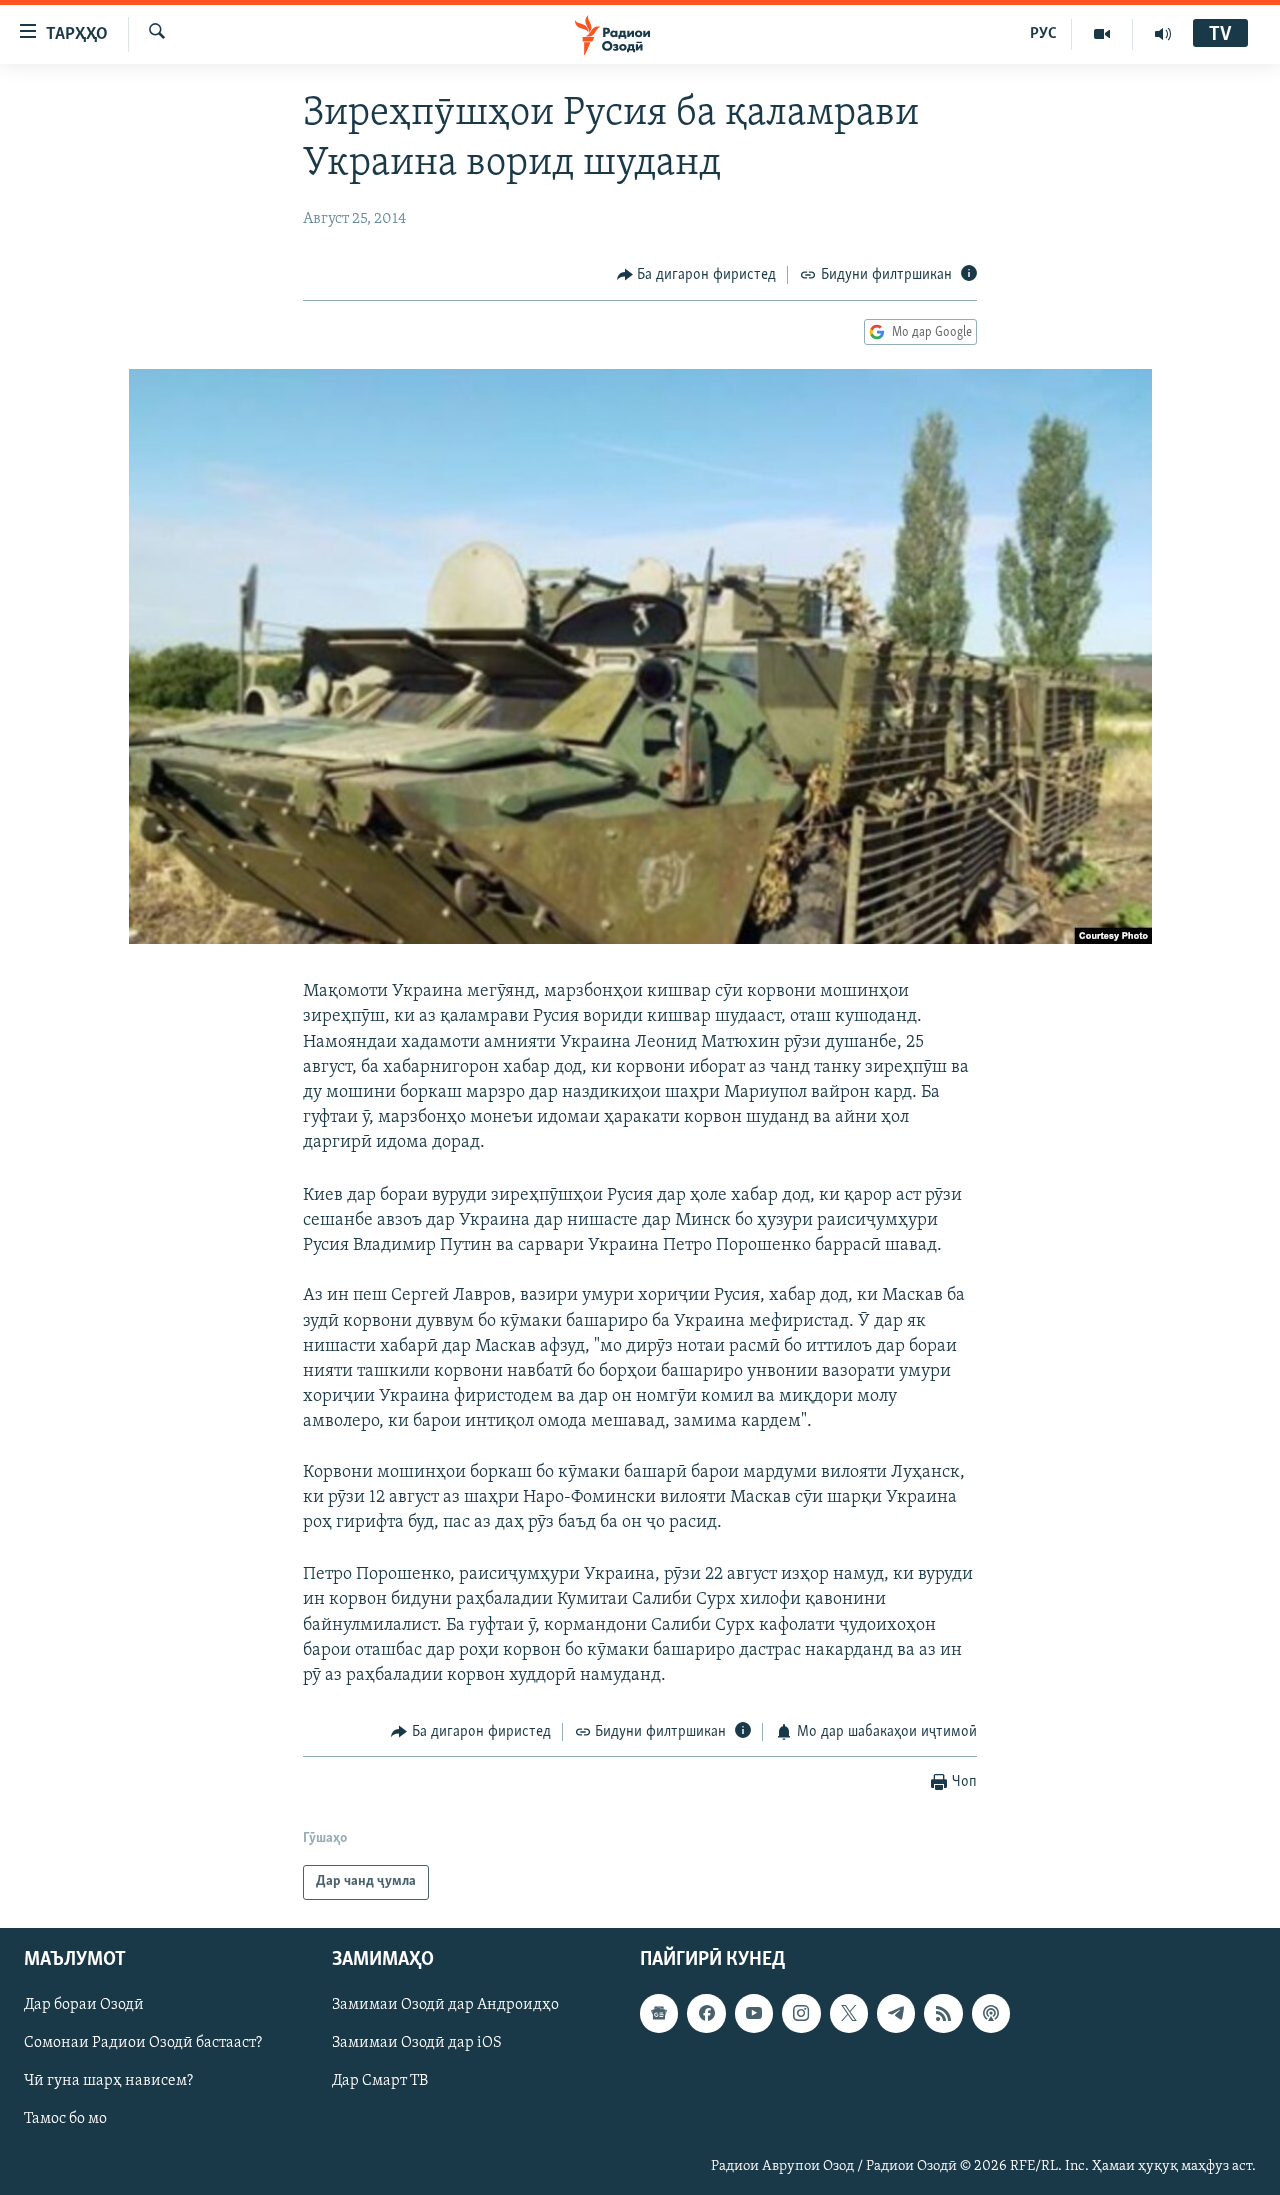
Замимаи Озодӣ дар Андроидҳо (445, 2005)
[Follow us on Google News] (659, 2013)
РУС (1043, 34)
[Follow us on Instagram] (801, 2013)
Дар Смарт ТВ (380, 2081)
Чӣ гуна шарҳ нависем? (108, 2081)
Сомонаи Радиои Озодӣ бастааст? (143, 2043)
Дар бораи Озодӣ (84, 2005)
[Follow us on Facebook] (706, 2013)
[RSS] (943, 2013)
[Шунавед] (1163, 34)
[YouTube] (1102, 34)
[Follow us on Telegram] (896, 2013)
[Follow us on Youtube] (754, 2013)
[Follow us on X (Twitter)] (849, 2013)
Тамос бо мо (65, 2119)
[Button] (697, 275)
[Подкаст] (991, 2013)
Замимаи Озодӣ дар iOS (417, 2043)
